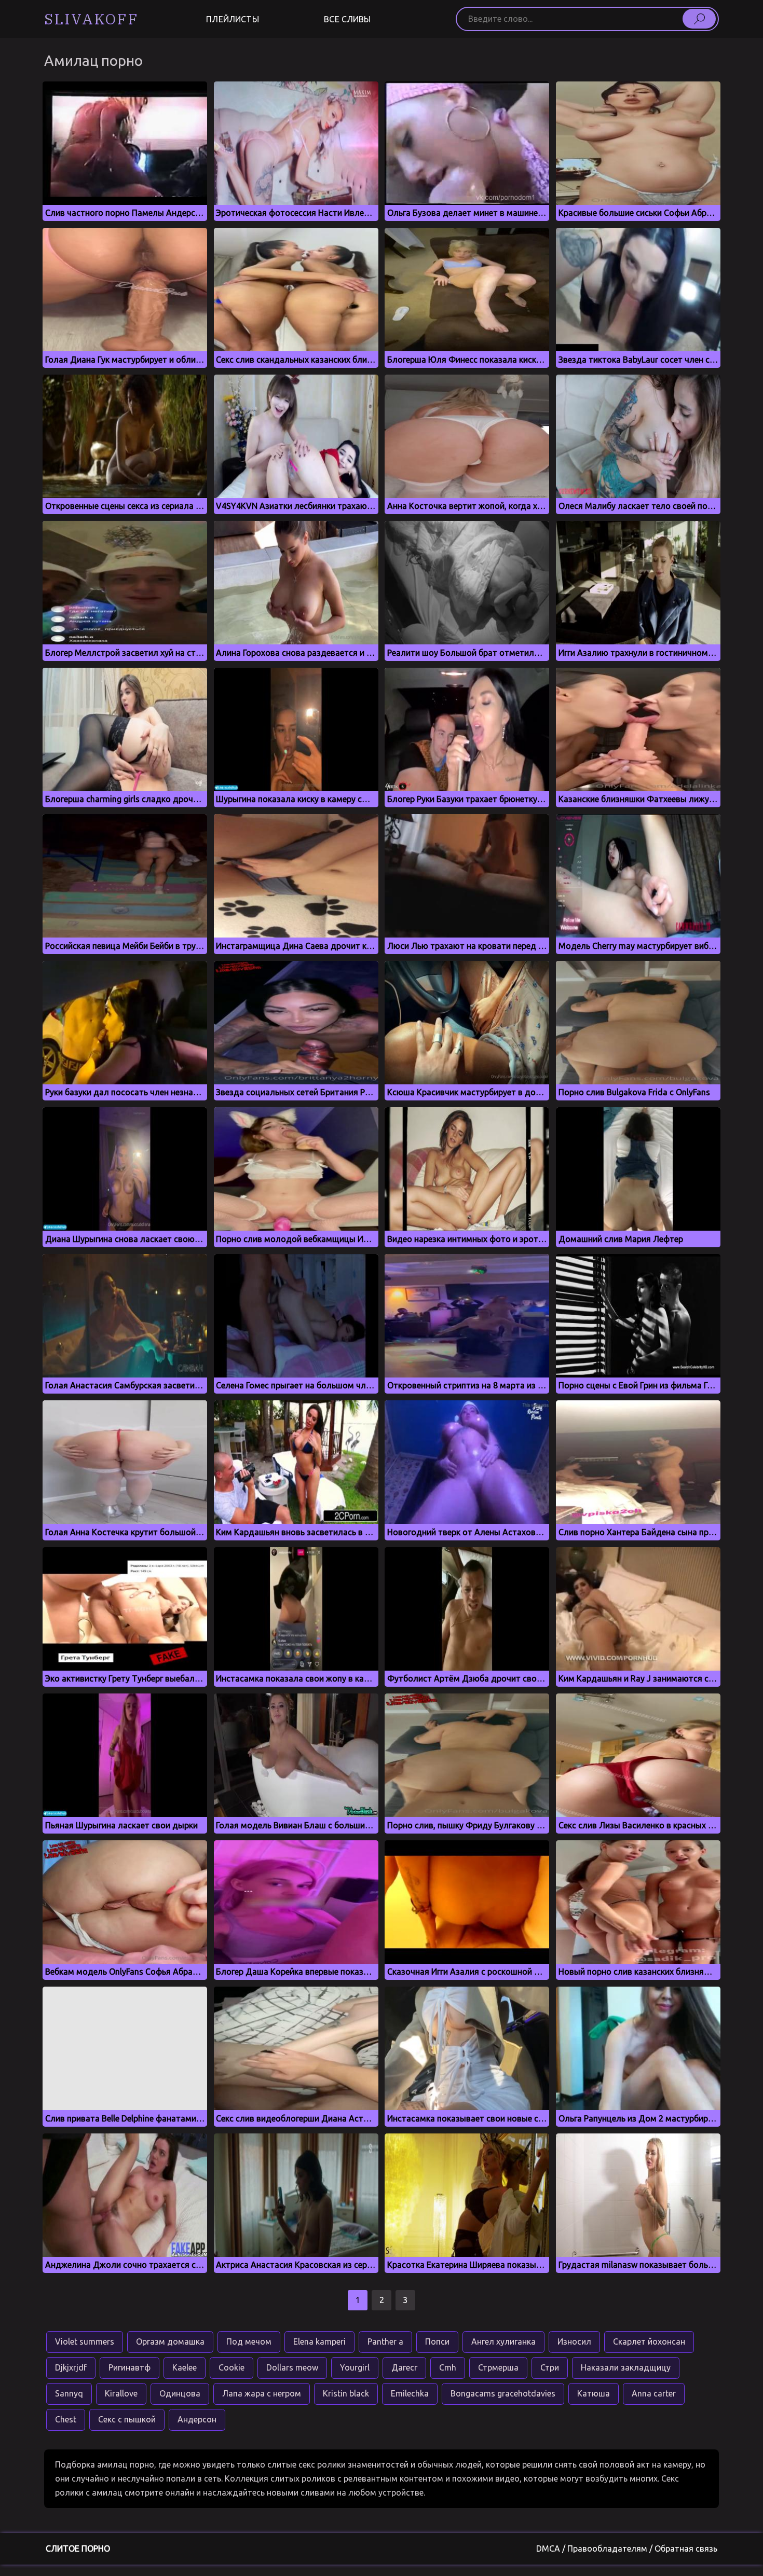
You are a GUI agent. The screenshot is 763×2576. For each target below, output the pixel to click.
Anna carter (654, 2393)
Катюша (594, 2393)
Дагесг (404, 2367)
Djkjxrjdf (71, 2367)
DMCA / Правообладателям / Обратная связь (627, 2549)
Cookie (231, 2367)
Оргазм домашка (170, 2341)
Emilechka (410, 2393)
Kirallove (121, 2393)
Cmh (448, 2367)
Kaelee (185, 2367)
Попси (437, 2341)
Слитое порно (78, 2549)
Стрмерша (498, 2367)
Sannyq (69, 2393)
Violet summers (85, 2341)
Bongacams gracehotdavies (503, 2393)
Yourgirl (355, 2367)
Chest (66, 2419)
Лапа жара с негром (262, 2393)
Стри (550, 2367)
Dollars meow (292, 2367)
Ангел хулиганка (503, 2341)
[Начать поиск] (699, 19)
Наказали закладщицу (626, 2367)
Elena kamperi (319, 2341)
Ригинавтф (130, 2367)
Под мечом (249, 2341)
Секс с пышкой (127, 2419)
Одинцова (180, 2393)
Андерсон (197, 2419)
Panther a (385, 2341)
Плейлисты (232, 19)
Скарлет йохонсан (649, 2341)
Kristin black (346, 2393)
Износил (574, 2341)
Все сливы (347, 19)
